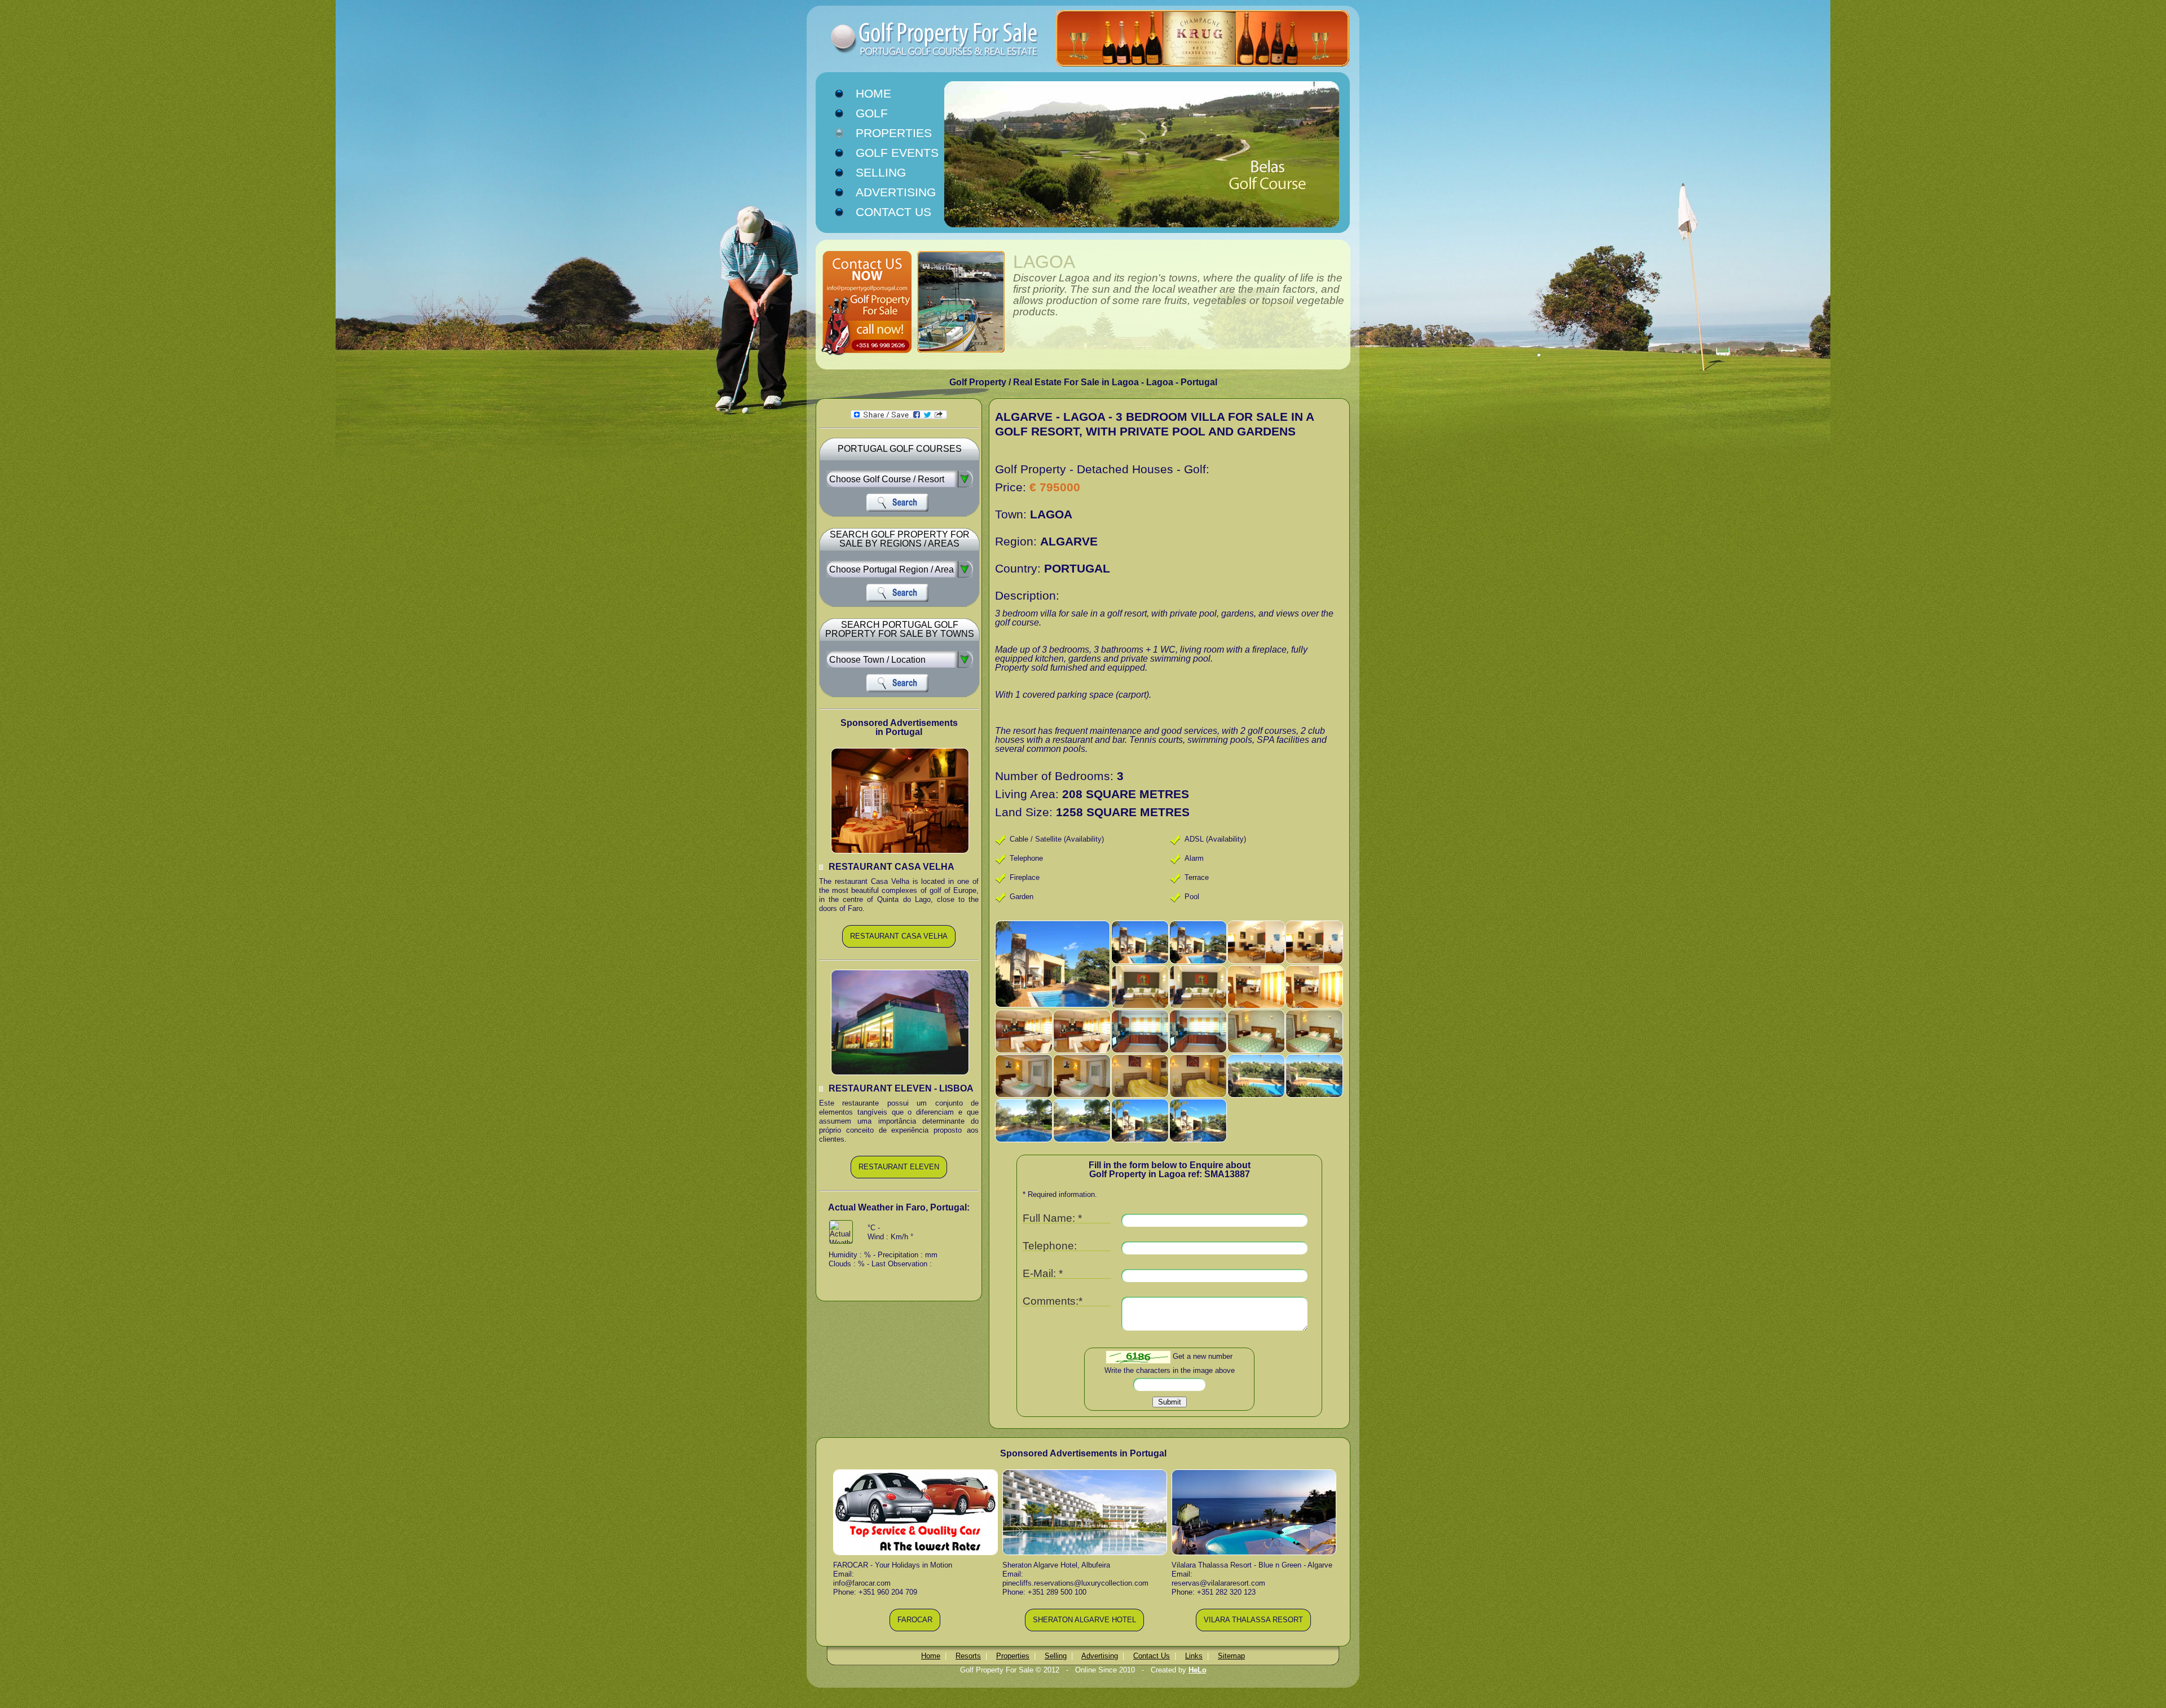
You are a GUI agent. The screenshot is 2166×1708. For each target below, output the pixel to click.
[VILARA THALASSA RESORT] (1253, 1629)
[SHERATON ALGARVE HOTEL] (1084, 1629)
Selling (881, 173)
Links (1194, 1656)
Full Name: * (1052, 1219)
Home (873, 94)
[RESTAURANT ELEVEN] (899, 1176)
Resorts (968, 1656)
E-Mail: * (1043, 1274)
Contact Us (893, 212)
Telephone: (1050, 1246)
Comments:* (1053, 1302)
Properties (894, 133)
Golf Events (897, 153)
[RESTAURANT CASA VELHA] (899, 946)
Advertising (896, 192)
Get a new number (1203, 1357)
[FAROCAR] (915, 1629)
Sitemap (1231, 1656)
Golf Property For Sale (914, 39)
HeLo (1198, 1670)
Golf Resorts (884, 114)
